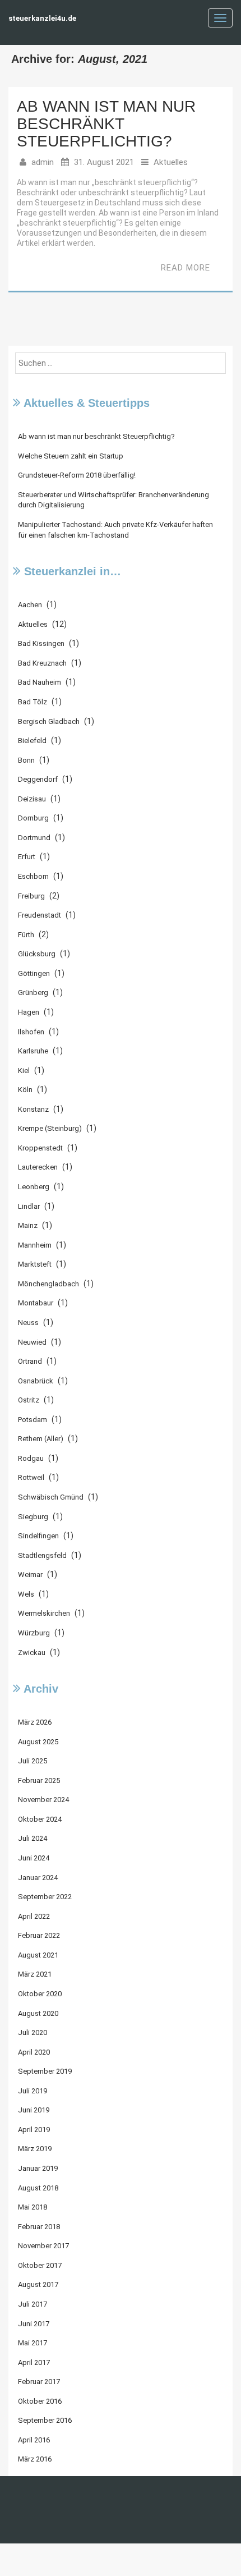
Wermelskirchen (44, 1613)
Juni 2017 (34, 2324)
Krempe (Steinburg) (50, 1128)
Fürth (26, 935)
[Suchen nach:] (121, 363)
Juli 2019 (33, 2091)
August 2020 (38, 2013)
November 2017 (43, 2246)
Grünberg (33, 993)
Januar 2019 (38, 2168)
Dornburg (33, 818)
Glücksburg (37, 954)
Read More (186, 268)
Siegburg (33, 1517)
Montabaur (36, 1303)
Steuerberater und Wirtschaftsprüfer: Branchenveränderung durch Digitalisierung (113, 500)
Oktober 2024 (40, 1819)
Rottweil (31, 1477)
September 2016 (45, 2420)
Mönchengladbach (48, 1284)
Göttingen (34, 973)
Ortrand (30, 1361)
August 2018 (38, 2188)
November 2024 (43, 1800)
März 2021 (35, 1974)
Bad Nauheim (40, 682)
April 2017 (34, 2362)
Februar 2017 (39, 2382)
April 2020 (34, 2052)
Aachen (30, 605)
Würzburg (34, 1633)
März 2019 (35, 2149)
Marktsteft (35, 1264)
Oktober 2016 (40, 2401)
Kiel (24, 1071)
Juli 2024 (33, 1838)
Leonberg (34, 1187)
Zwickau (32, 1653)
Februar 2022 (39, 1935)
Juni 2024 (34, 1858)
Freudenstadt (40, 915)
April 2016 (34, 2440)
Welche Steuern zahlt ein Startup (71, 456)
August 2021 (38, 1955)
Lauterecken (38, 1167)
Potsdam (33, 1420)
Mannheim (35, 1245)
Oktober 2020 (40, 1994)
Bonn (26, 760)
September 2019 (45, 2071)
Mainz (28, 1225)
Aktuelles (171, 162)
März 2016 (35, 2459)
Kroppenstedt (40, 1148)
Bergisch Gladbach (49, 721)
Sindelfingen (38, 1536)
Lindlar (29, 1206)
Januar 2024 (38, 1878)
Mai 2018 (33, 2207)
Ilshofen (31, 1032)
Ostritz (29, 1400)
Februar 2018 (39, 2227)
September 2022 (45, 1897)
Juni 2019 (34, 2110)
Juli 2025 (33, 1761)
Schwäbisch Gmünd (51, 1497)
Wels (26, 1594)
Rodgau (31, 1458)
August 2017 (38, 2284)
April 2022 (34, 1916)
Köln (25, 1090)
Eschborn (33, 876)
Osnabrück (36, 1381)
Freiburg (31, 896)
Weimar (30, 1575)
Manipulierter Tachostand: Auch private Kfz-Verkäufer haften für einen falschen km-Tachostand (115, 530)
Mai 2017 (33, 2343)
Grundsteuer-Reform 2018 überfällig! (77, 475)
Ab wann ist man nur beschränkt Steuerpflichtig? (106, 124)
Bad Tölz (33, 702)
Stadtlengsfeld (42, 1555)
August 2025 (38, 1742)
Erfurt (27, 857)
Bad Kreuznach (42, 663)
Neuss (28, 1323)
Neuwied (32, 1342)
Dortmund (34, 838)
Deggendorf (38, 779)
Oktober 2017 (40, 2265)
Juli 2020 (33, 2032)
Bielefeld (32, 741)
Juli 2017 (33, 2304)
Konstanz (33, 1109)
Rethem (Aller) (41, 1439)
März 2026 (35, 1722)
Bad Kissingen (41, 643)
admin (43, 162)
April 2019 (34, 2130)
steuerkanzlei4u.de (42, 18)
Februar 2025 (39, 1780)
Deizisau (32, 799)
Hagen (29, 1012)
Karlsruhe (33, 1051)
